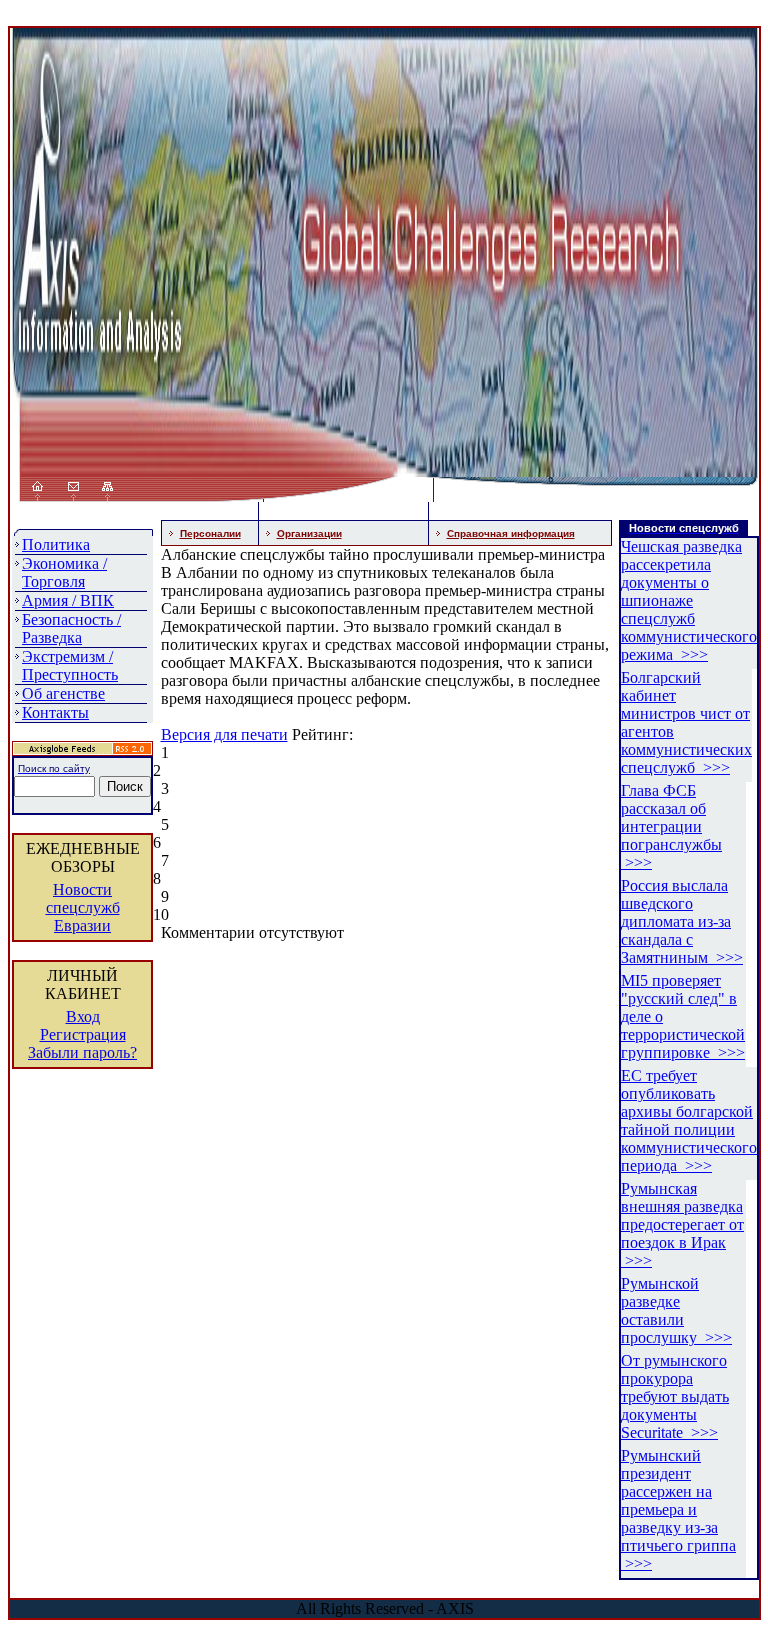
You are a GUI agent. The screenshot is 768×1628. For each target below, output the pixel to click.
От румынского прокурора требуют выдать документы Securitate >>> (675, 1396)
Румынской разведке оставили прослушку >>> (676, 1310)
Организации (309, 533)
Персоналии (210, 533)
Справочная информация (511, 533)
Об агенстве (63, 693)
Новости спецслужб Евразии (83, 907)
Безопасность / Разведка (71, 628)
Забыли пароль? (82, 1052)
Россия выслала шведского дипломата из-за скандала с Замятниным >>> (682, 921)
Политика (56, 544)
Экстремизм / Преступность (70, 665)
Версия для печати (224, 734)
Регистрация (83, 1034)
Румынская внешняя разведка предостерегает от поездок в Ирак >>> (682, 1224)
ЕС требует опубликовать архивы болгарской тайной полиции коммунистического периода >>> (689, 1120)
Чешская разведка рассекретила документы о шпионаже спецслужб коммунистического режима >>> (689, 600)
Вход (83, 1016)
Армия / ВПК (68, 600)
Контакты (55, 712)
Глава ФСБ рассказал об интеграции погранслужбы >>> (671, 826)
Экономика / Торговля (64, 572)
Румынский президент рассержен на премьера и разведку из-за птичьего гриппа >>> (678, 1509)
